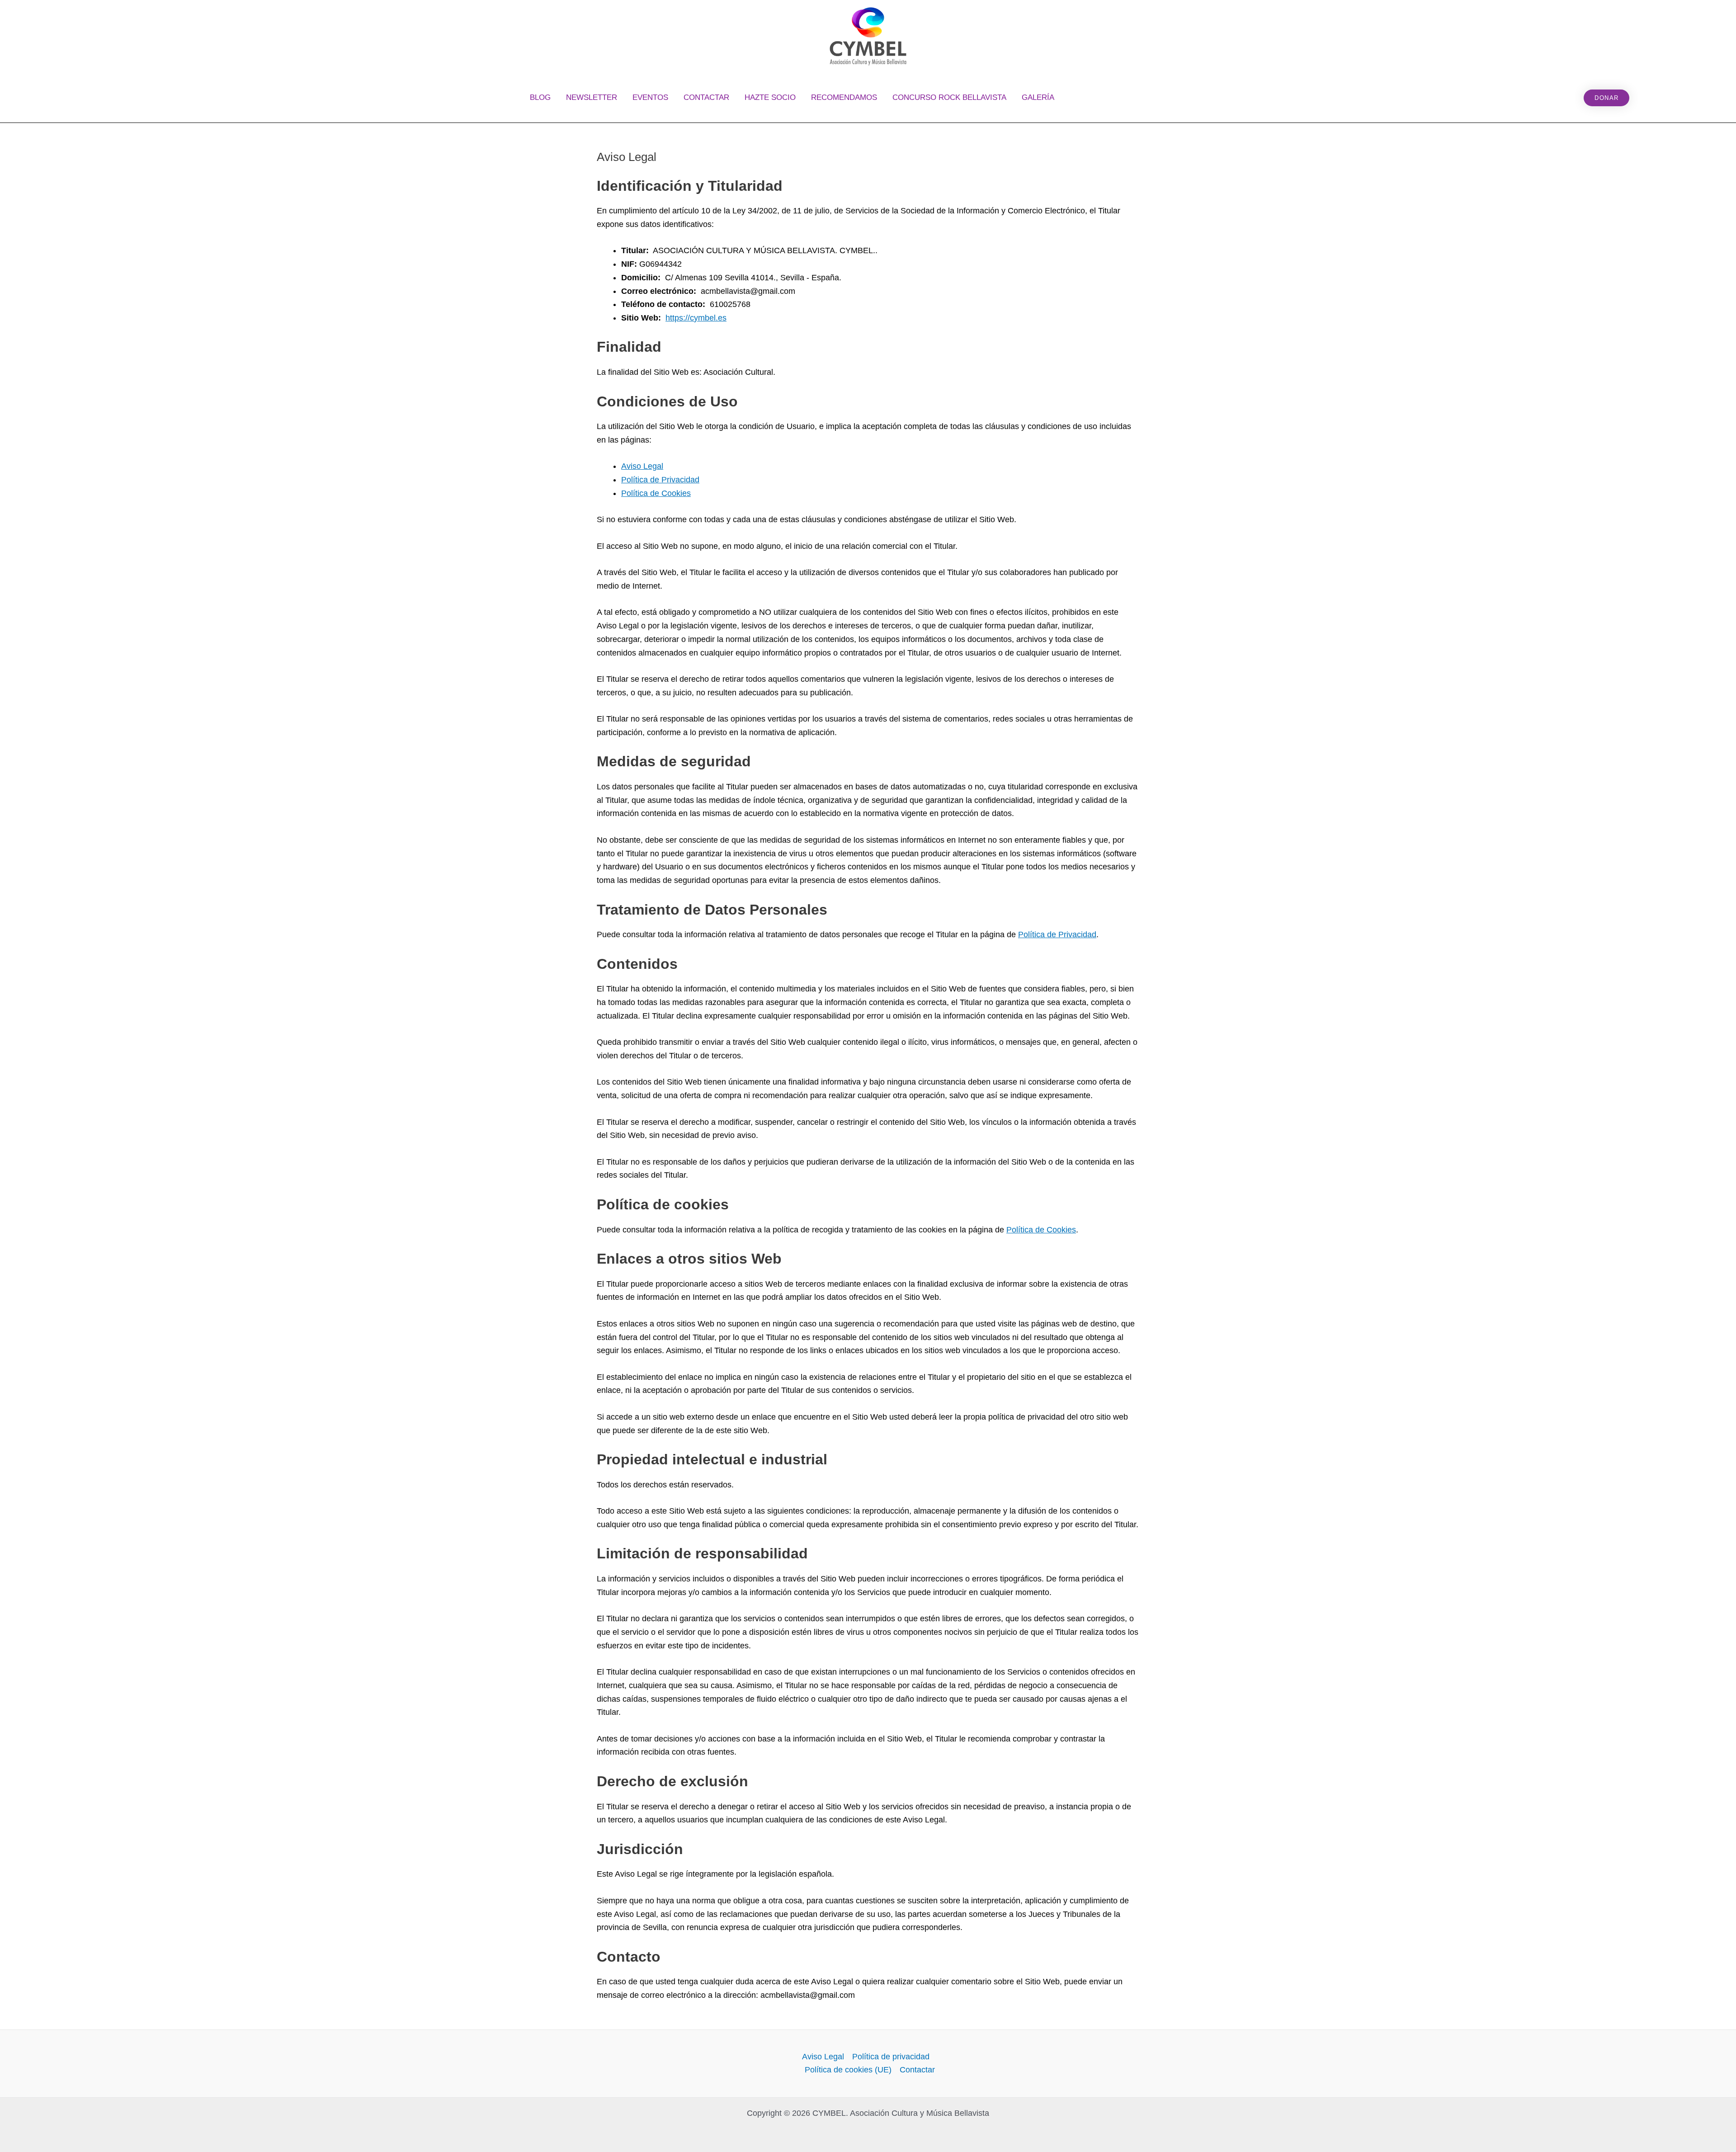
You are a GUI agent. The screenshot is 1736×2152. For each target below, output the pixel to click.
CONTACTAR (706, 97)
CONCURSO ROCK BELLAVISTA (949, 97)
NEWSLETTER (592, 97)
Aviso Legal (642, 466)
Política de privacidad (891, 2057)
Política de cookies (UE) (848, 2070)
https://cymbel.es (696, 318)
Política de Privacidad (660, 480)
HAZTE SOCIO (770, 97)
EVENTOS (650, 97)
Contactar (917, 2070)
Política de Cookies (656, 493)
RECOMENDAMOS (844, 97)
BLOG (540, 97)
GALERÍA (1038, 97)
